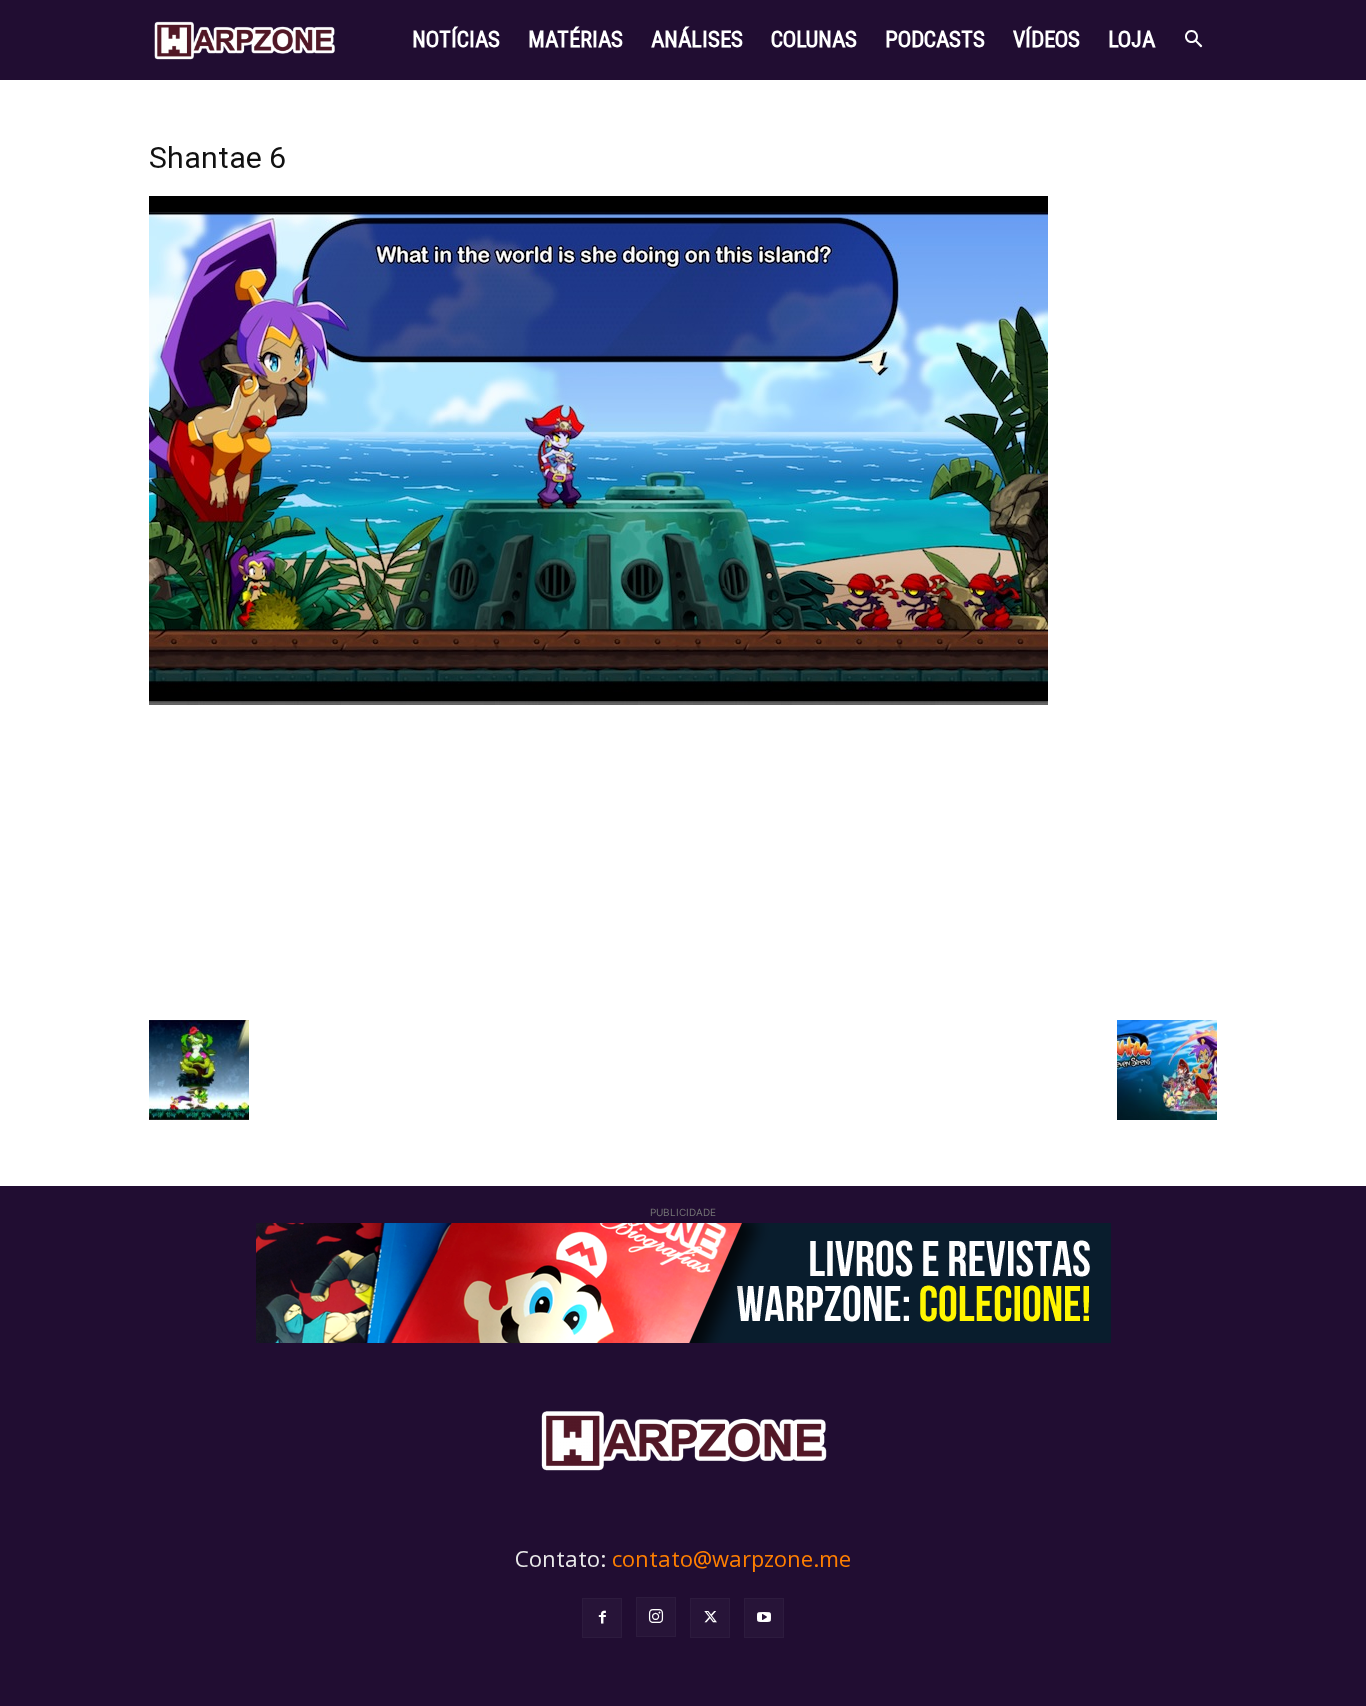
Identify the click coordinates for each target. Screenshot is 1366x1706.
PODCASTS (935, 39)
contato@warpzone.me (731, 1558)
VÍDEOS (1046, 39)
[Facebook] (602, 1618)
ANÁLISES (697, 39)
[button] (1193, 41)
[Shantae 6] (598, 699)
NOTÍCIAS (456, 39)
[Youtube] (764, 1618)
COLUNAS (814, 39)
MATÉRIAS (575, 39)
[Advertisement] (683, 860)
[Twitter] (710, 1618)
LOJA (1131, 39)
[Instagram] (656, 1617)
